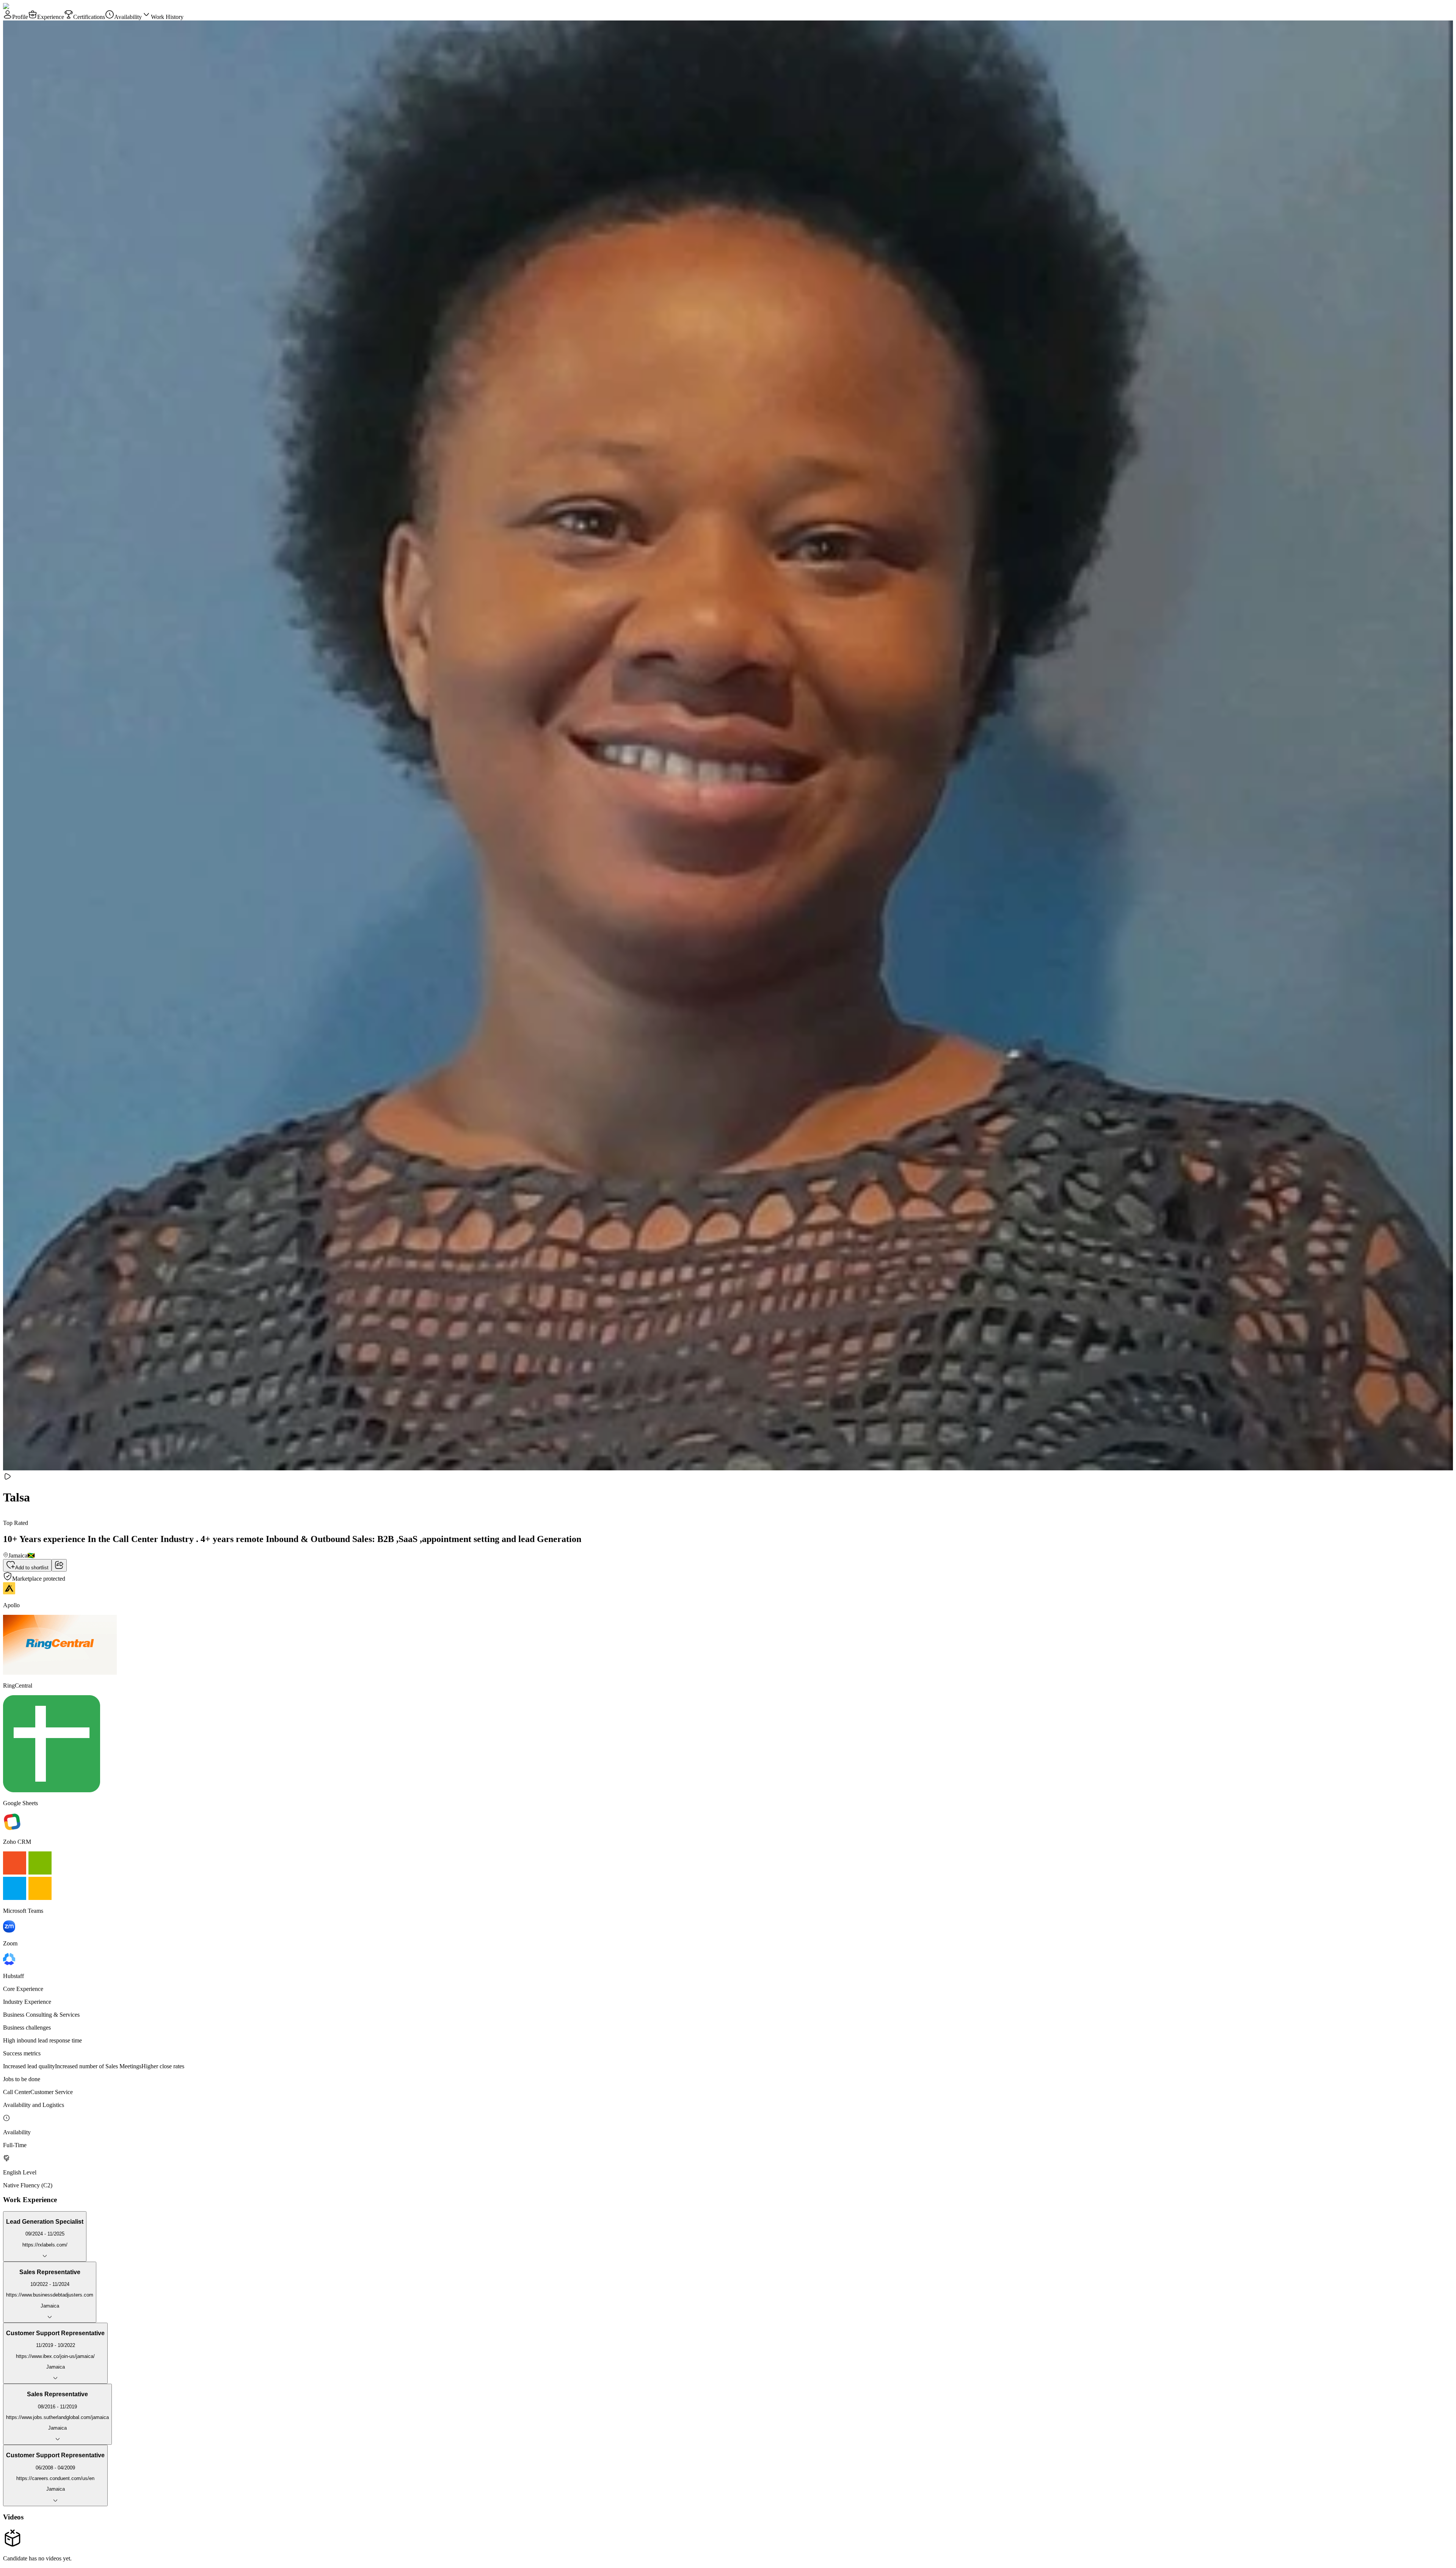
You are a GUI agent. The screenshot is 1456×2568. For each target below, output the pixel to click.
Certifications (89, 17)
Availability (128, 17)
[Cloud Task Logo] (27, 6)
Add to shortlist (32, 1568)
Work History (167, 17)
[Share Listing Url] (59, 1565)
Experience (51, 17)
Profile (20, 17)
